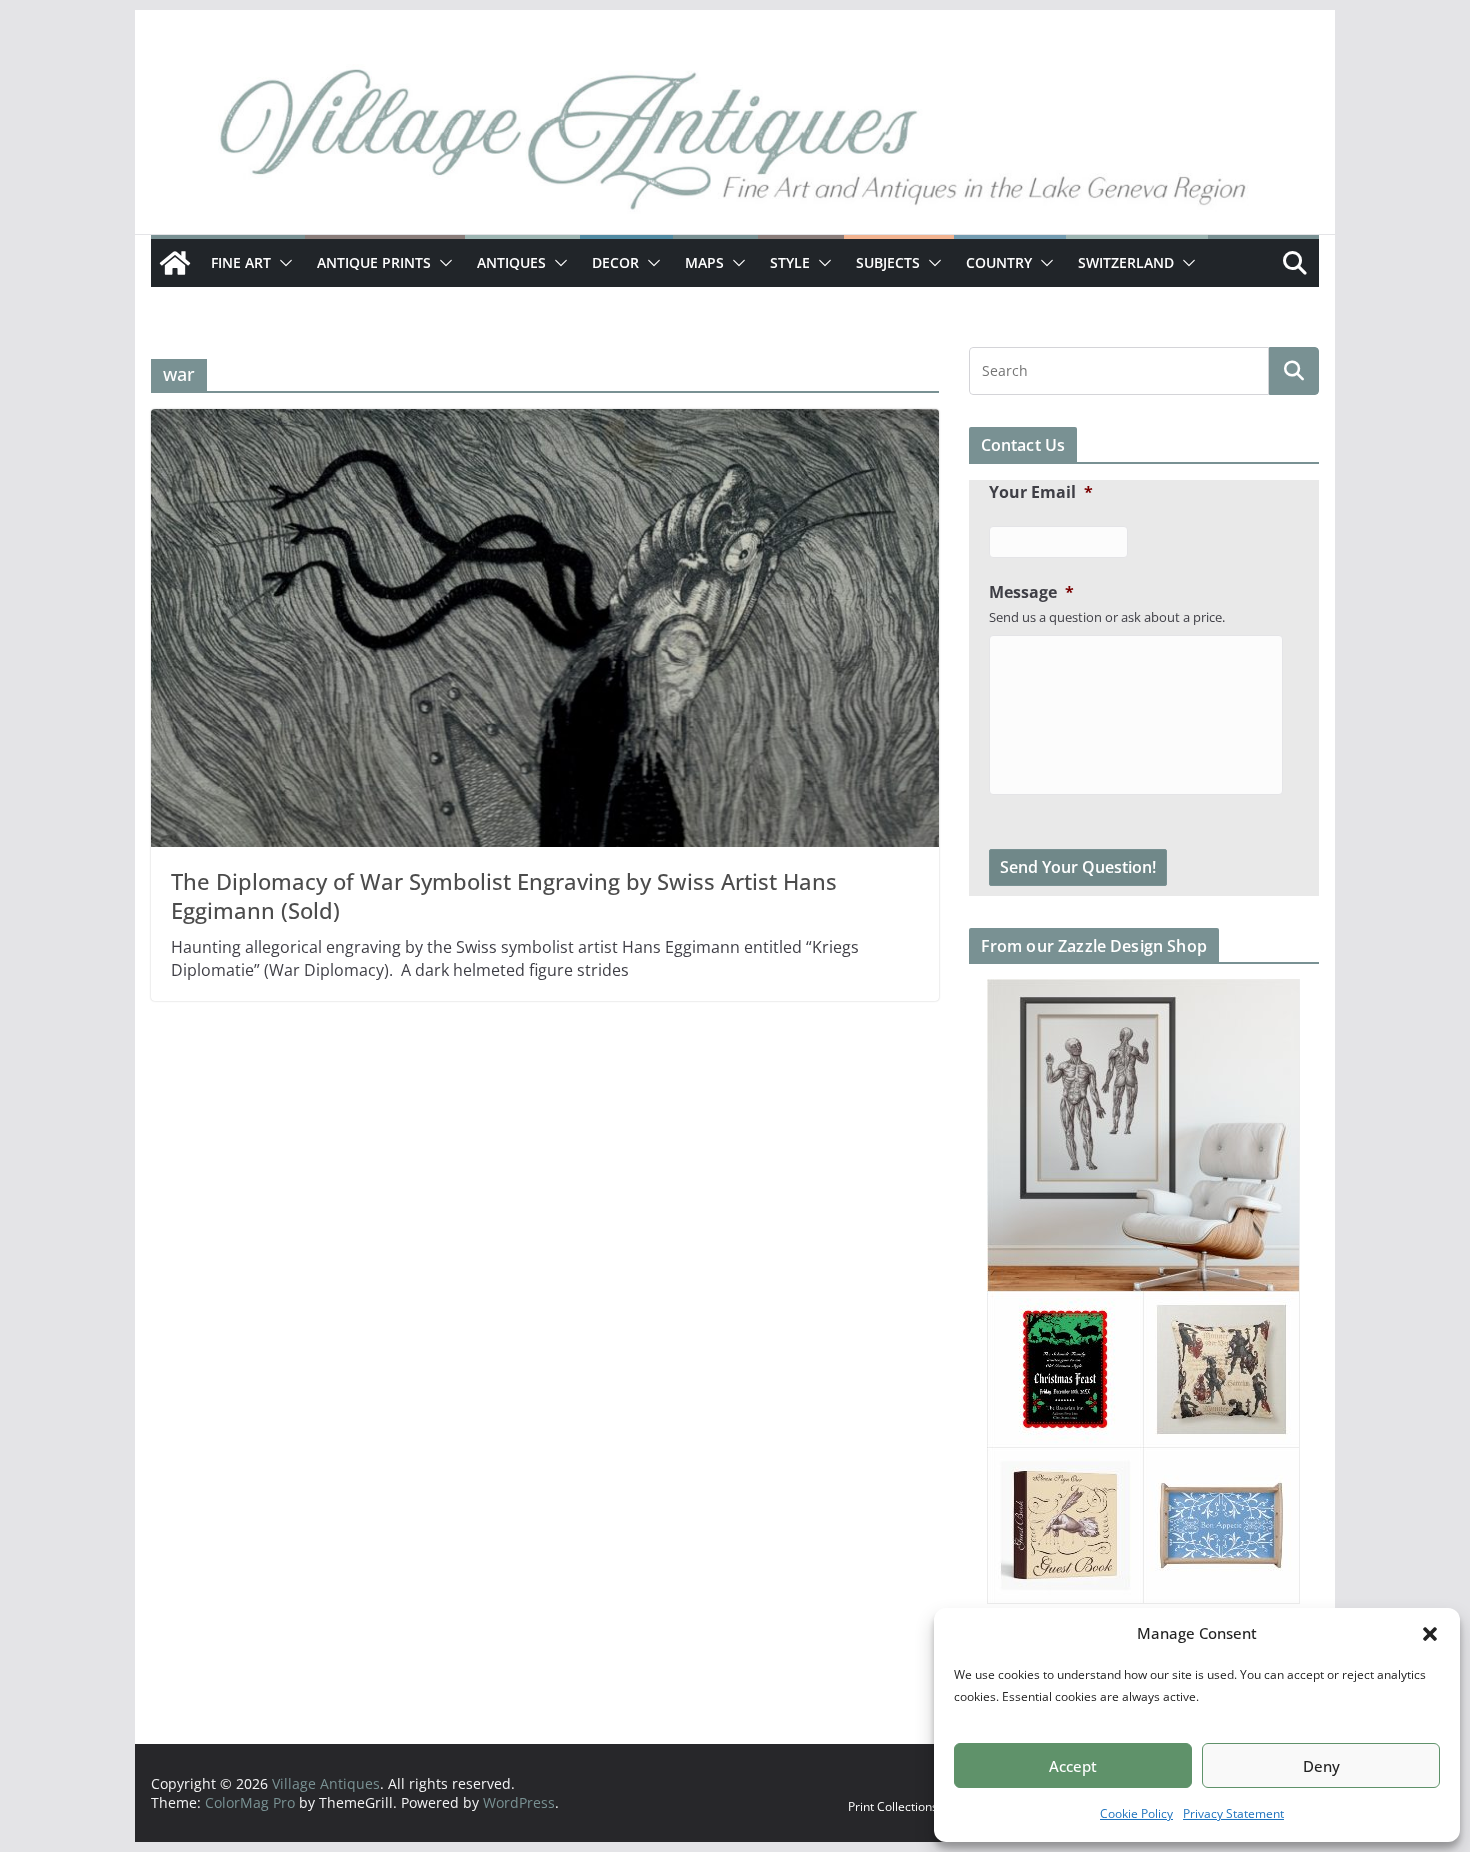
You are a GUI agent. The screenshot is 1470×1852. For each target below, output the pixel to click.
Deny (1321, 1766)
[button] (1430, 1634)
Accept (1073, 1766)
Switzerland (1126, 262)
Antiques (511, 262)
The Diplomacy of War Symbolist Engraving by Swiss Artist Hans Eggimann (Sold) (504, 895)
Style (790, 262)
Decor (615, 262)
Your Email (1041, 492)
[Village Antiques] (735, 145)
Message (1031, 592)
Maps (704, 262)
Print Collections (893, 1806)
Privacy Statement (1233, 1813)
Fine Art (241, 262)
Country (999, 262)
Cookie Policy (1136, 1813)
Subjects (888, 262)
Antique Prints (374, 262)
